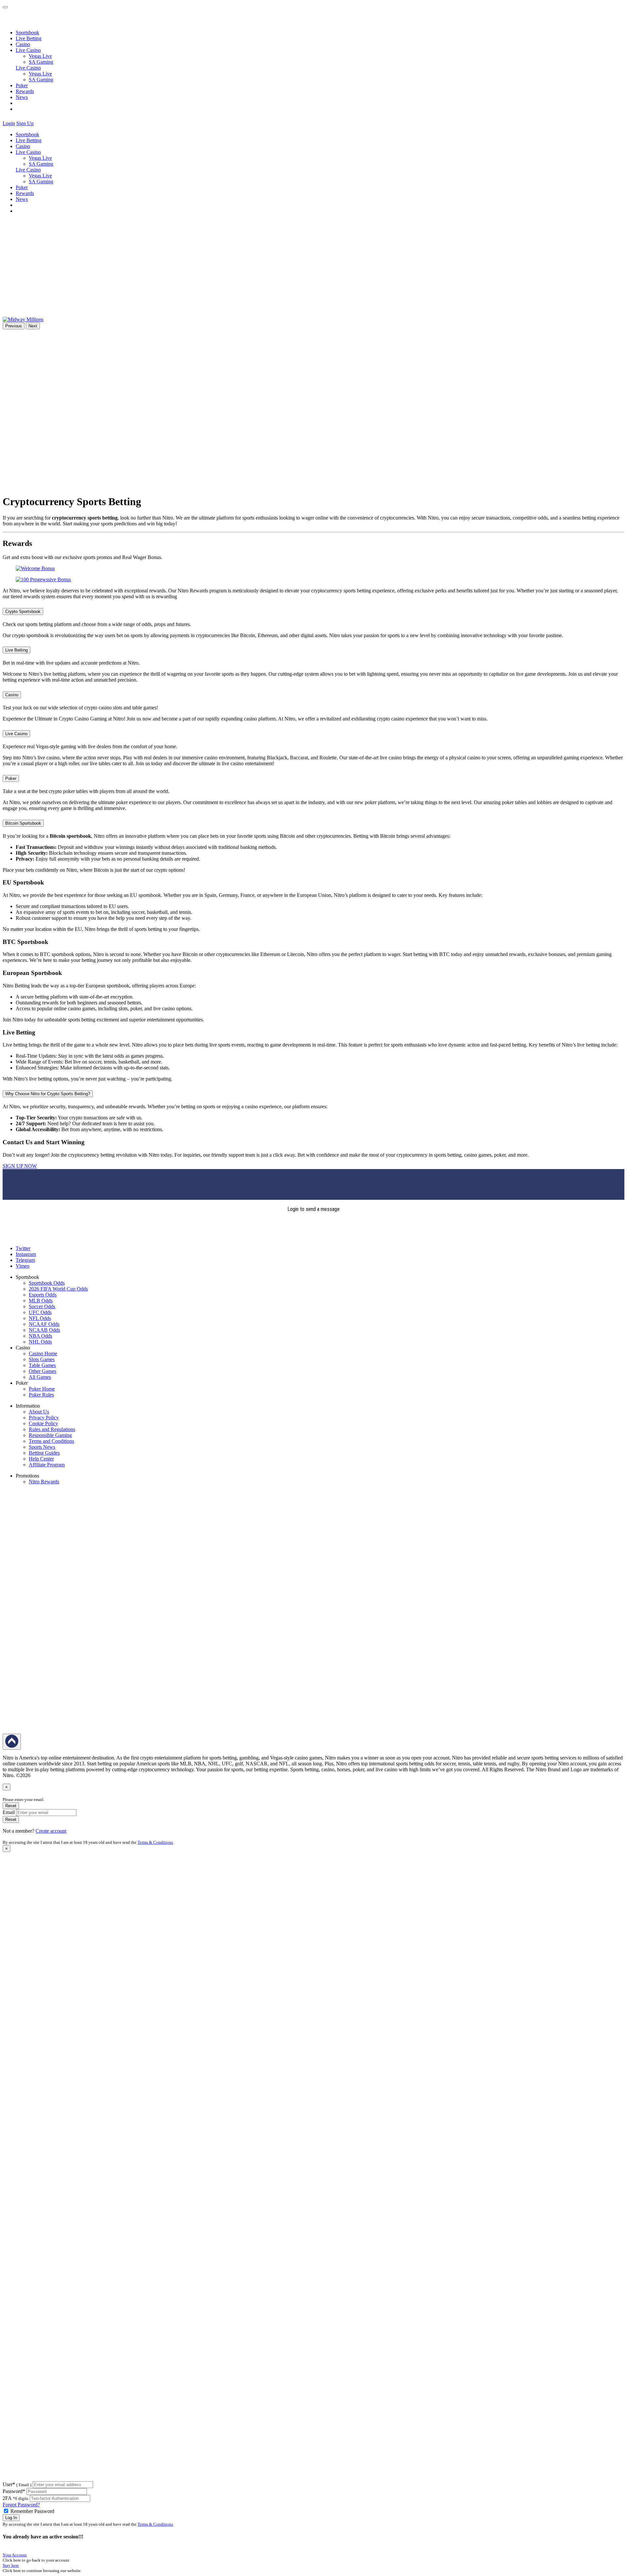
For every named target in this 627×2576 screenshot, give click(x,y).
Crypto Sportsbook (23, 611)
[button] (39, 123)
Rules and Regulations (52, 1429)
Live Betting (29, 38)
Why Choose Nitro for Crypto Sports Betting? (48, 1094)
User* (17, 2484)
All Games (40, 1377)
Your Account (15, 2555)
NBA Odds (40, 1336)
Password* (14, 2491)
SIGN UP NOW (20, 1166)
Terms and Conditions (51, 1441)
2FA (7, 2498)
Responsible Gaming (50, 1435)
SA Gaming (41, 62)
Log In (11, 2518)
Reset (11, 1806)
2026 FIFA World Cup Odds (58, 1289)
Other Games (42, 1371)
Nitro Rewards (44, 1482)
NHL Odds (40, 1342)
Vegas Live (40, 56)
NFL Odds (40, 1318)
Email (9, 1812)
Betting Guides (44, 1453)
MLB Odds (41, 1301)
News (22, 97)
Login (9, 123)
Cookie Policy (43, 1423)
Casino (23, 44)
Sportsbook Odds (47, 1283)
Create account (51, 1831)
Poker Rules (41, 1395)
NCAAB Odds (44, 1330)
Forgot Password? (21, 2505)
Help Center (41, 1459)
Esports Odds (43, 1295)
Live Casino (28, 68)
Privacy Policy (44, 1418)
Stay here (11, 2565)
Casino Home (43, 1354)
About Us (39, 1412)
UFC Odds (40, 1312)
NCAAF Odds (44, 1324)
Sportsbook (27, 33)
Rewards (25, 91)
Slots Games (42, 1359)
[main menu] (5, 7)
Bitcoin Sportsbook (23, 823)
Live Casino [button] (28, 50)
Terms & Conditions (155, 1842)
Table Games (42, 1365)
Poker (22, 85)
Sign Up (25, 123)
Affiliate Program (47, 1465)
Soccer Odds (42, 1306)
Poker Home (42, 1389)
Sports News (42, 1447)
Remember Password (32, 2511)
